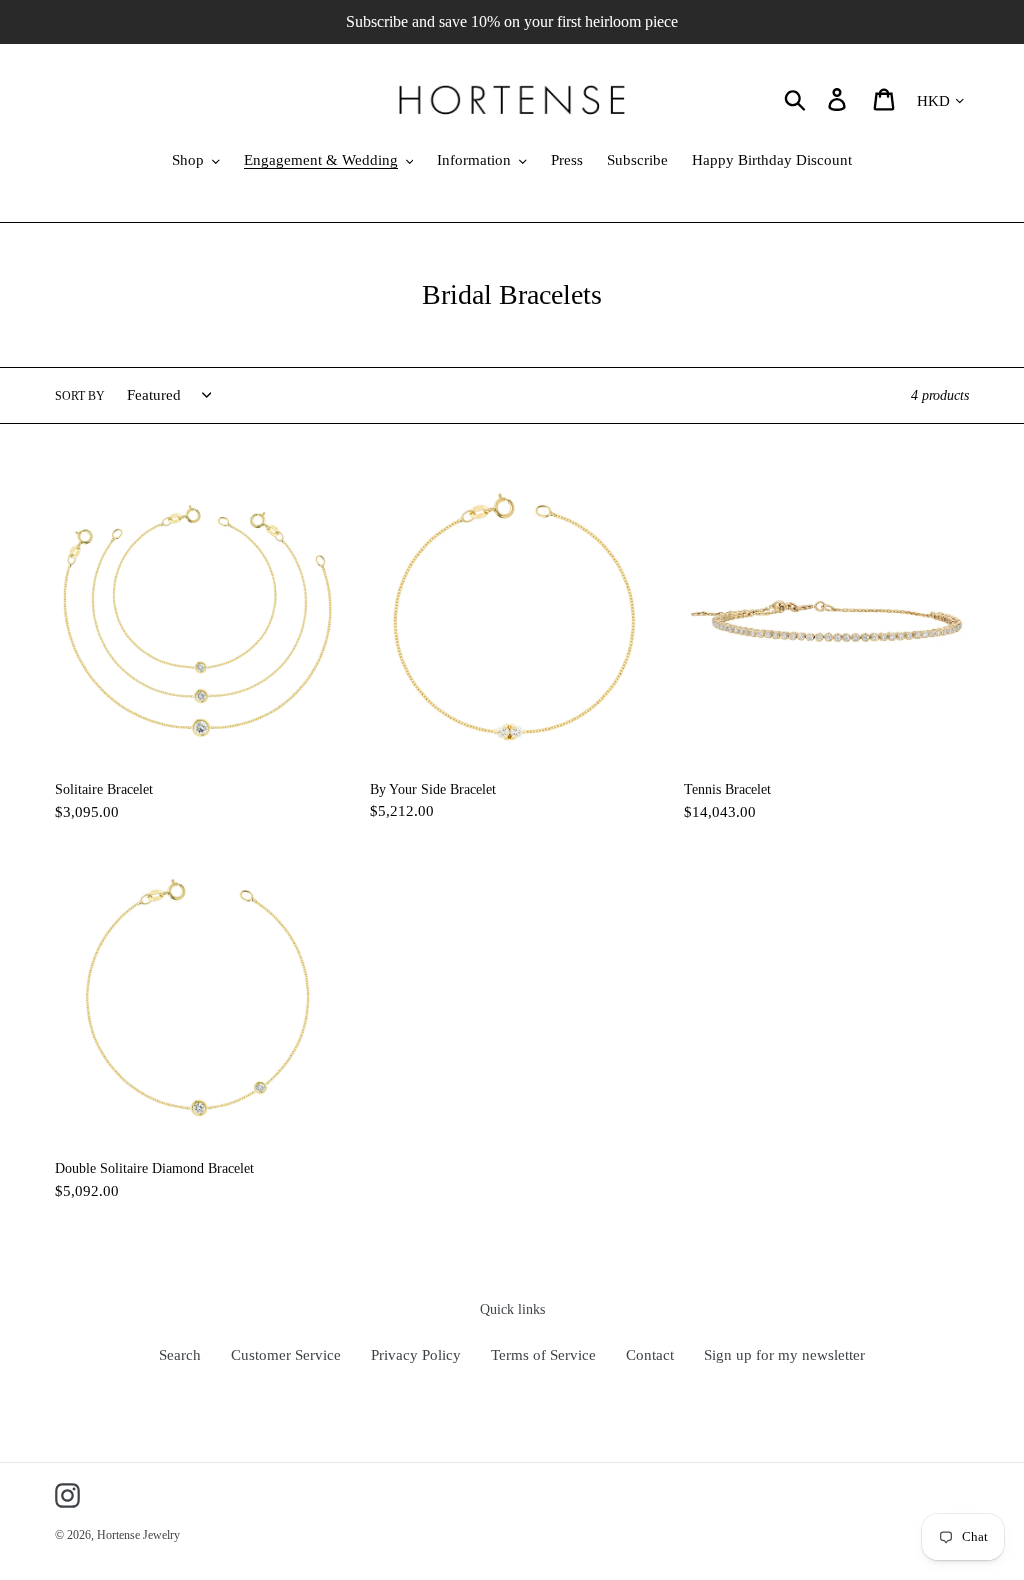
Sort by (80, 396)
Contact (650, 1355)
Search (180, 1355)
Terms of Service (543, 1355)
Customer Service (286, 1355)
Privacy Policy (416, 1355)
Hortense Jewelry (138, 1535)
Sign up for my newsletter (784, 1355)
